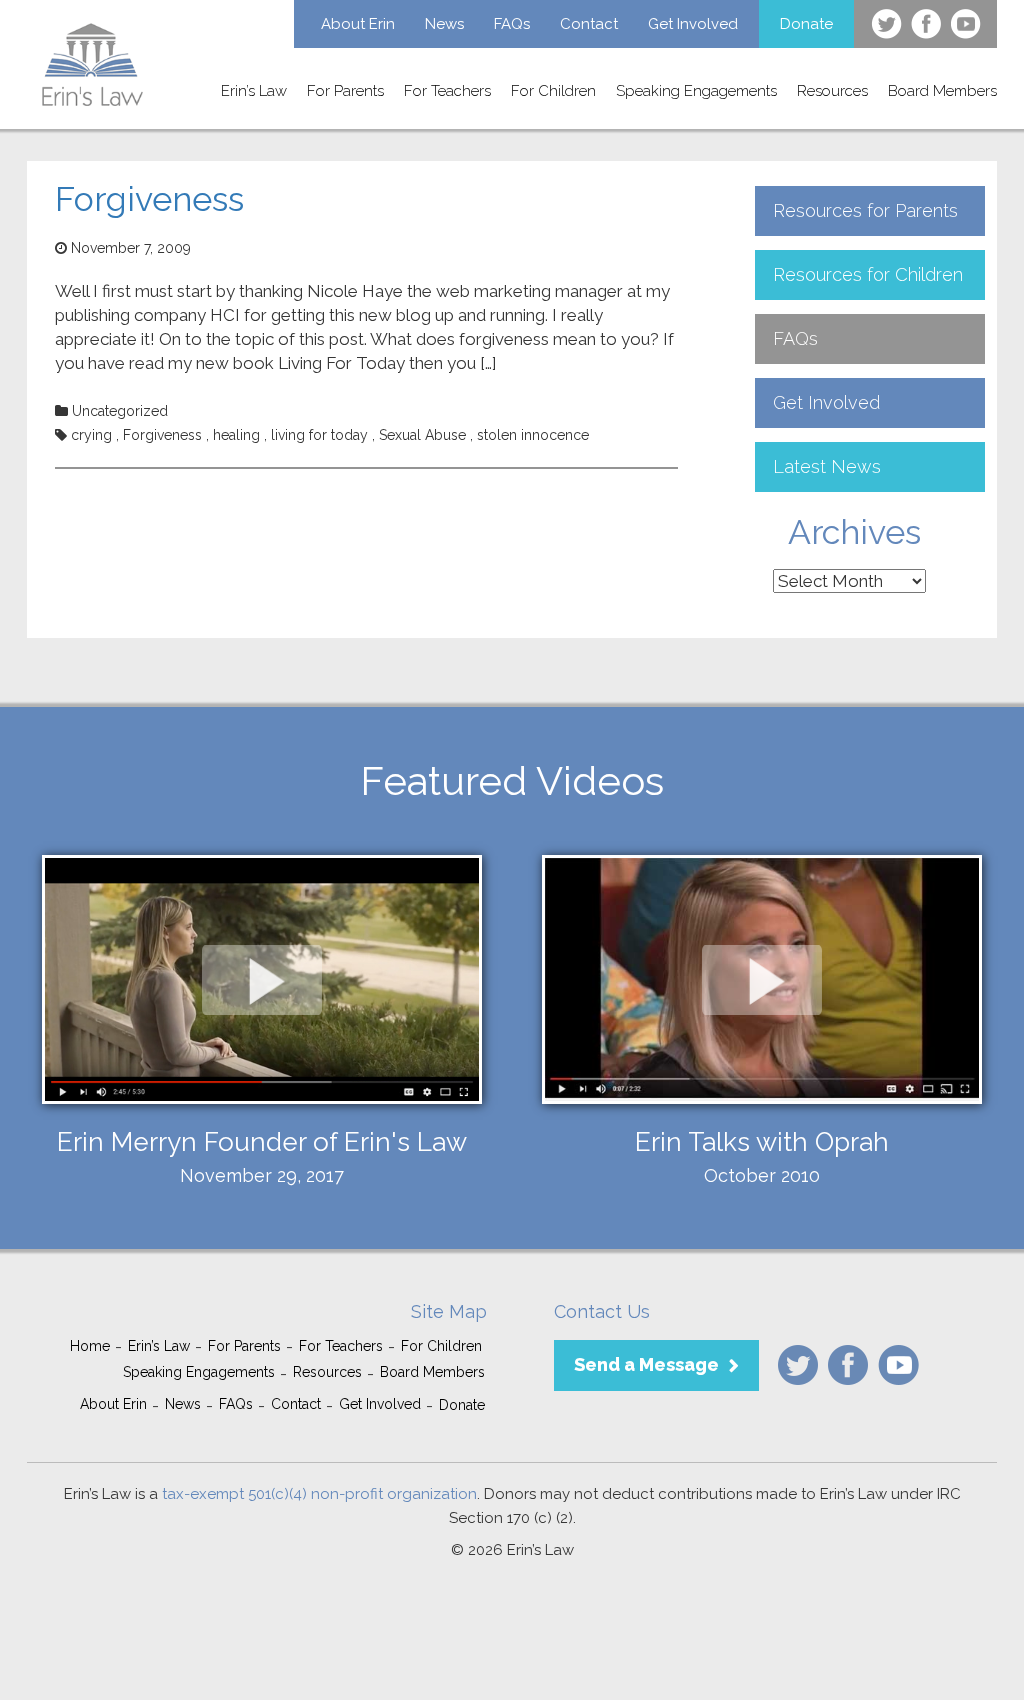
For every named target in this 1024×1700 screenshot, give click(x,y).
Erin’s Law (254, 91)
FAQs (512, 24)
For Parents (345, 91)
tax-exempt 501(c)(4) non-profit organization (319, 1494)
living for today (319, 435)
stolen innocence (533, 435)
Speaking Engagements (696, 91)
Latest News (827, 466)
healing (236, 435)
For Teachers (447, 91)
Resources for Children (868, 274)
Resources (832, 91)
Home (90, 1346)
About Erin (358, 24)
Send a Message (646, 1364)
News (444, 24)
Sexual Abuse (422, 435)
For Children (553, 91)
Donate (806, 24)
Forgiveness (149, 199)
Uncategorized (120, 411)
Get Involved (693, 24)
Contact (589, 24)
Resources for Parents (865, 210)
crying (91, 435)
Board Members (942, 91)
